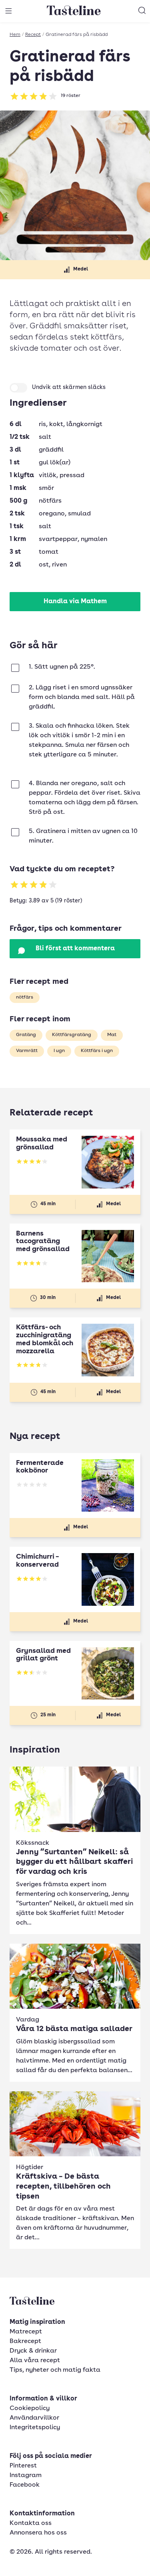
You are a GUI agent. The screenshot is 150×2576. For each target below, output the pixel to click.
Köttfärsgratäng (72, 1035)
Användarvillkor (34, 2418)
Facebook (25, 2485)
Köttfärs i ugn (97, 1051)
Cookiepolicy (30, 2408)
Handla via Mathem (75, 602)
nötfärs (25, 997)
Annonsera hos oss (38, 2533)
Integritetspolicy (35, 2428)
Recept (33, 35)
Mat (112, 1035)
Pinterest (23, 2466)
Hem (15, 35)
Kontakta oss (31, 2523)
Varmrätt (27, 1051)
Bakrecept (25, 2341)
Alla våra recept (35, 2361)
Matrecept (26, 2332)
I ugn (59, 1051)
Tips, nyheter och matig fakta (55, 2370)
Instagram (26, 2475)
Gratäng (26, 1035)
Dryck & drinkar (33, 2351)
